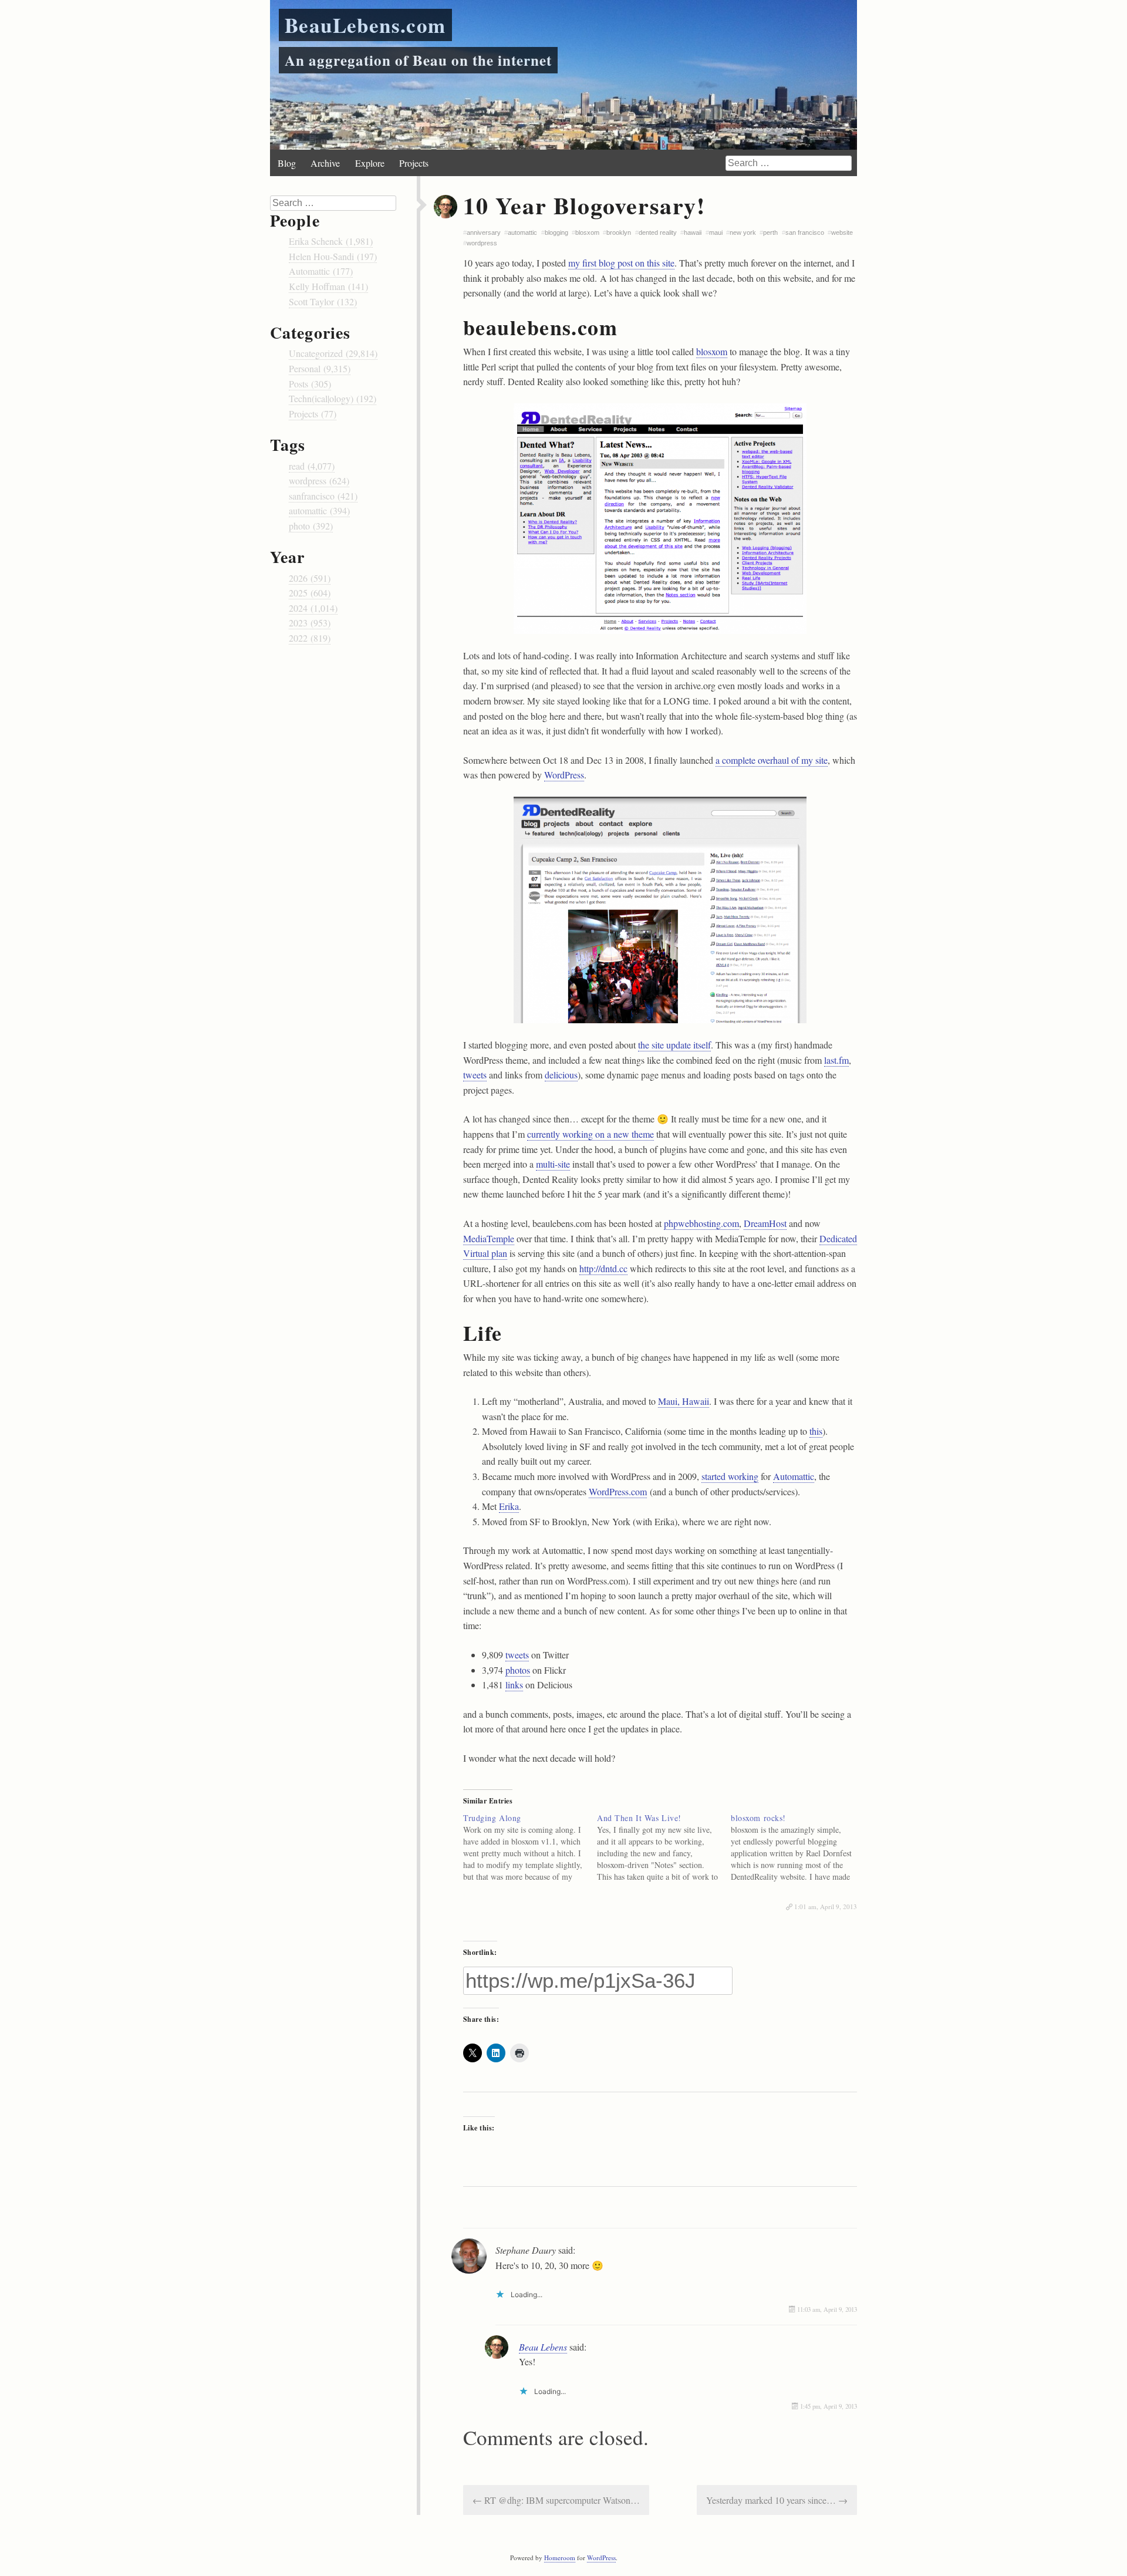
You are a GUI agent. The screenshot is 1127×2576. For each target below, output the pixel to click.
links (514, 1685)
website (842, 232)
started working (730, 1476)
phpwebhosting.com (701, 1223)
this (816, 1431)
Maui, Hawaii (684, 1401)
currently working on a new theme (591, 1134)
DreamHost (765, 1223)
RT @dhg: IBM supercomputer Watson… (556, 2500)
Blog (287, 163)
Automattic (794, 1476)
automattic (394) (319, 510)
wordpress (482, 243)
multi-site (553, 1164)
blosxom (587, 232)
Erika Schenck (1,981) (331, 241)
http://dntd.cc (603, 1268)
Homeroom (560, 2558)
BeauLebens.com (365, 25)
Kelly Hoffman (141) (328, 286)
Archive (325, 163)
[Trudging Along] (530, 1847)
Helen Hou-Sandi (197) (333, 256)
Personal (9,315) (320, 368)
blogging (556, 232)
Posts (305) (310, 384)
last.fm (836, 1060)
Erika (509, 1506)
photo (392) (311, 526)
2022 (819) (310, 638)
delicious (561, 1075)
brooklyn (619, 232)
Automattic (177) (321, 271)
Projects (414, 163)
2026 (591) (310, 578)
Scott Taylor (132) (323, 301)
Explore (370, 163)
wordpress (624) (319, 481)
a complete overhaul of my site (772, 760)
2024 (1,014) (313, 608)
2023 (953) (310, 623)
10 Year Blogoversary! (584, 205)
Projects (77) (313, 414)
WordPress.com (618, 1491)
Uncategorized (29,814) (333, 353)
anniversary (484, 232)
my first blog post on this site (621, 263)
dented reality (658, 232)
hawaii (693, 232)
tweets (475, 1075)
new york (743, 232)
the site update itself (674, 1045)
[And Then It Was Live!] (664, 1847)
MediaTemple (489, 1238)
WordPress (564, 775)
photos (518, 1670)
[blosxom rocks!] (798, 1847)
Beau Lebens (543, 2347)
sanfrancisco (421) (323, 496)
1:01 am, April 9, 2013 (826, 1906)
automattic (522, 232)
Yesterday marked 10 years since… (777, 2500)
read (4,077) (312, 466)
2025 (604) (310, 593)
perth (770, 232)
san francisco (805, 232)
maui (716, 232)
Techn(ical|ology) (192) (333, 398)
